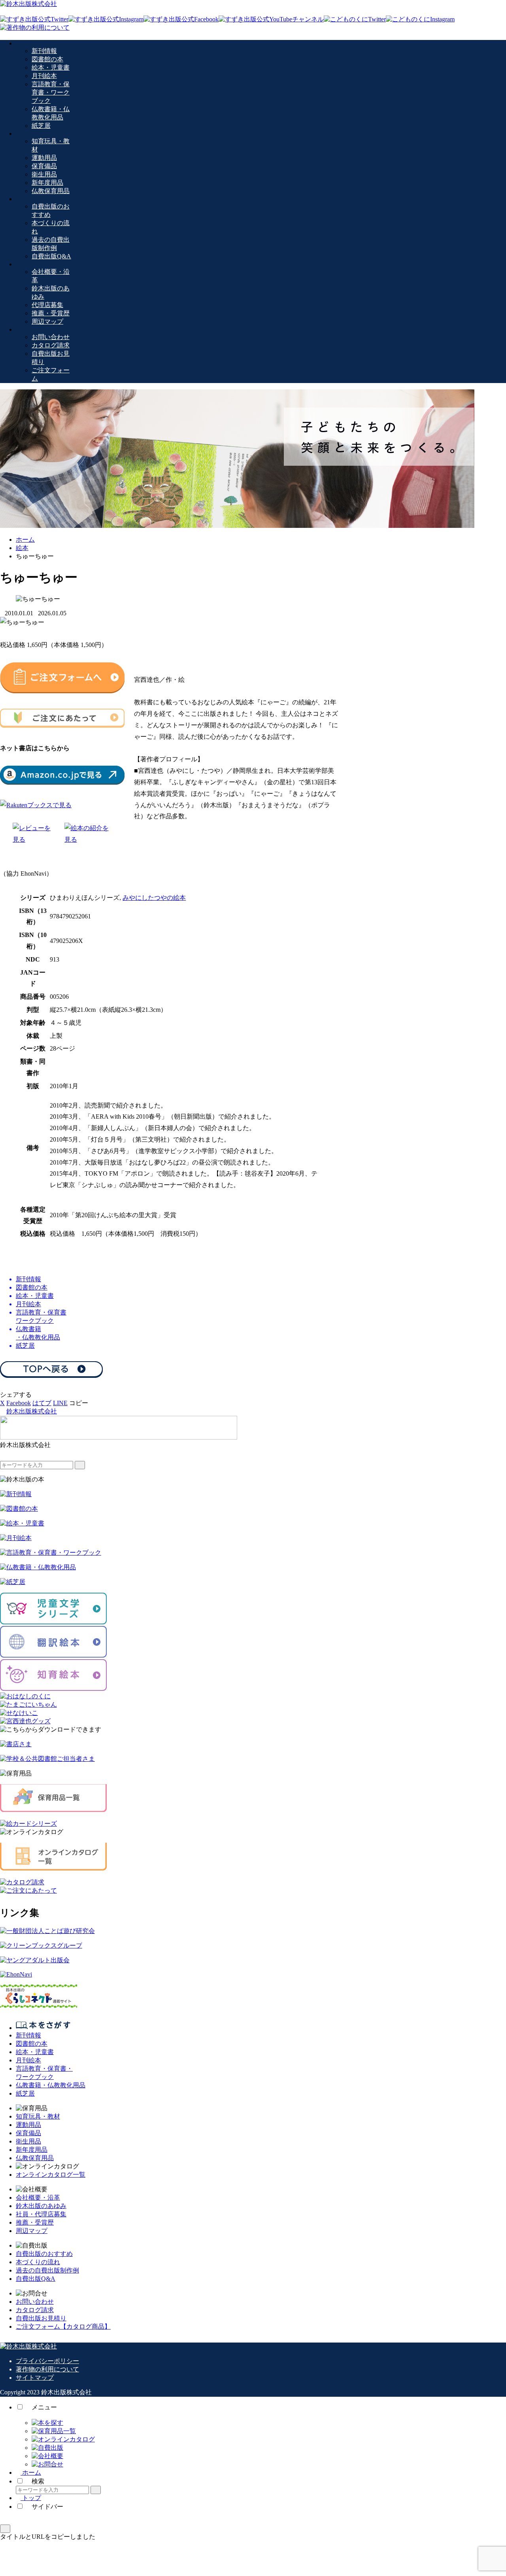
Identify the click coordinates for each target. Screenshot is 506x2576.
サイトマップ (35, 2378)
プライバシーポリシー (47, 2361)
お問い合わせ (35, 2302)
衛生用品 (28, 2141)
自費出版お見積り (41, 2318)
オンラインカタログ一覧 (51, 2175)
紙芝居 (25, 2093)
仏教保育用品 (35, 2158)
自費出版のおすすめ (44, 2254)
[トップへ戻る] (5, 2529)
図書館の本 (32, 2044)
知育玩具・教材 (38, 2116)
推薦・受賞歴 (35, 2222)
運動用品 (28, 2125)
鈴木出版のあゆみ (41, 2206)
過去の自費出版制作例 (47, 2270)
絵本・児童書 (35, 2052)
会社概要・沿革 (38, 2198)
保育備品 (28, 2133)
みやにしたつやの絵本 (154, 898)
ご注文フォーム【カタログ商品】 (63, 2327)
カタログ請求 (35, 2310)
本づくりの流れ (38, 2262)
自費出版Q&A (36, 2279)
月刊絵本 (28, 2060)
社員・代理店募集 (41, 2214)
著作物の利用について (47, 2369)
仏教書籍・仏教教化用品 (51, 2085)
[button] (79, 1403)
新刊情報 (28, 2035)
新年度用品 (32, 2150)
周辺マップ (32, 2231)
